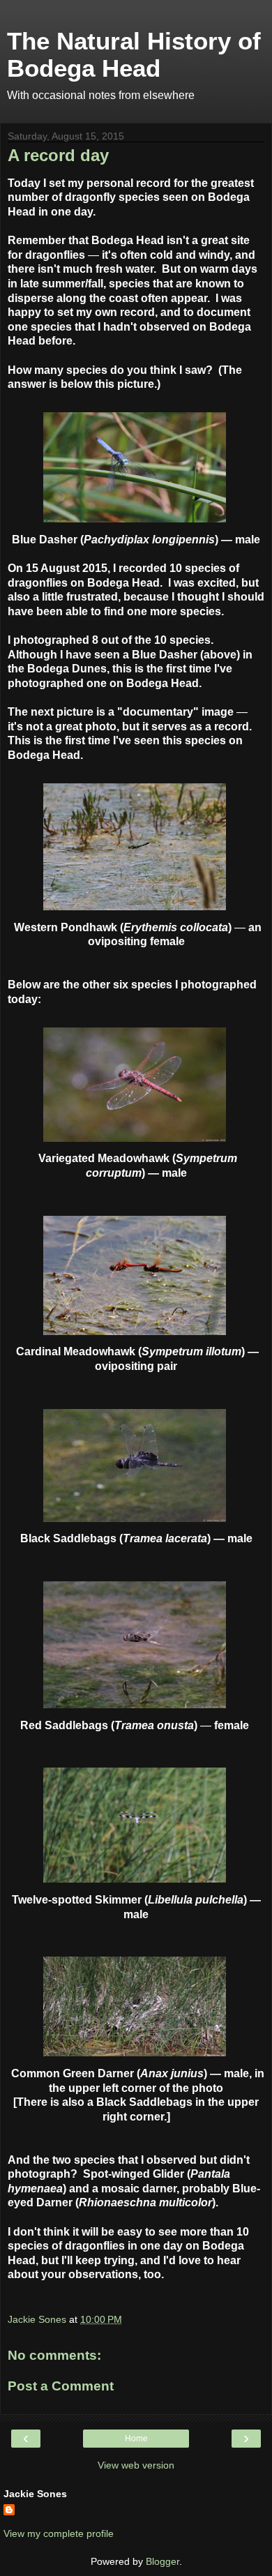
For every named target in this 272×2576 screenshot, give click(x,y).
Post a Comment (61, 2386)
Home (136, 2439)
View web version (136, 2465)
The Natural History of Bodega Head (134, 55)
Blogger (163, 2561)
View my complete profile (59, 2533)
